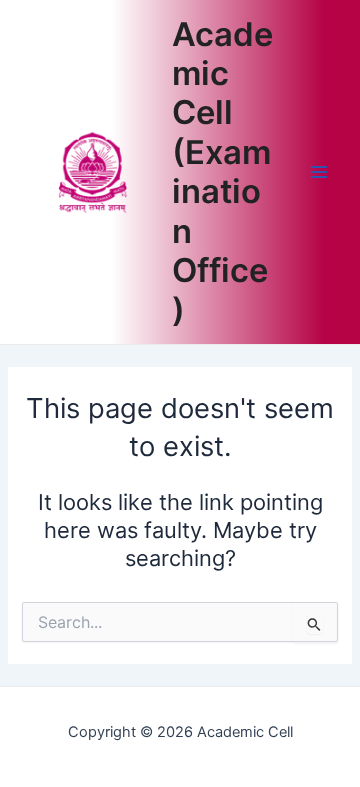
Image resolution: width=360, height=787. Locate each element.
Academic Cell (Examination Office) (222, 172)
